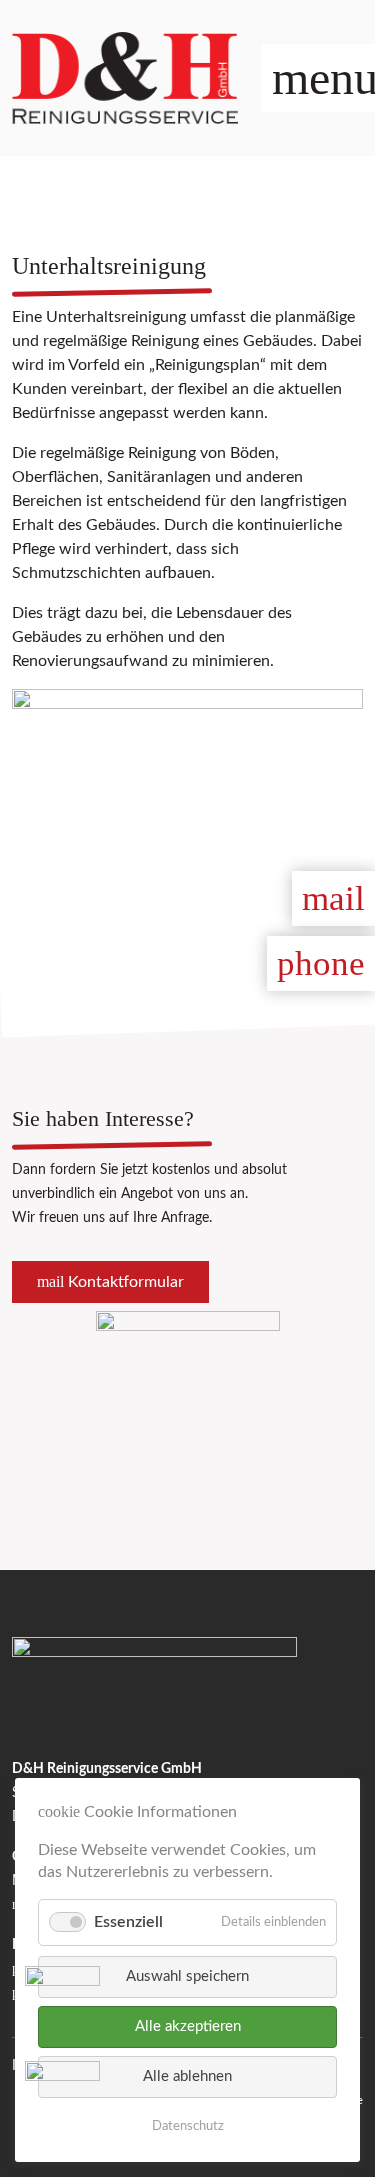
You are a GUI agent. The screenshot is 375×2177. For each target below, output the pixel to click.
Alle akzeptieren (188, 2026)
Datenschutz (188, 2126)
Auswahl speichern (187, 1976)
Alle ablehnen (187, 2076)
